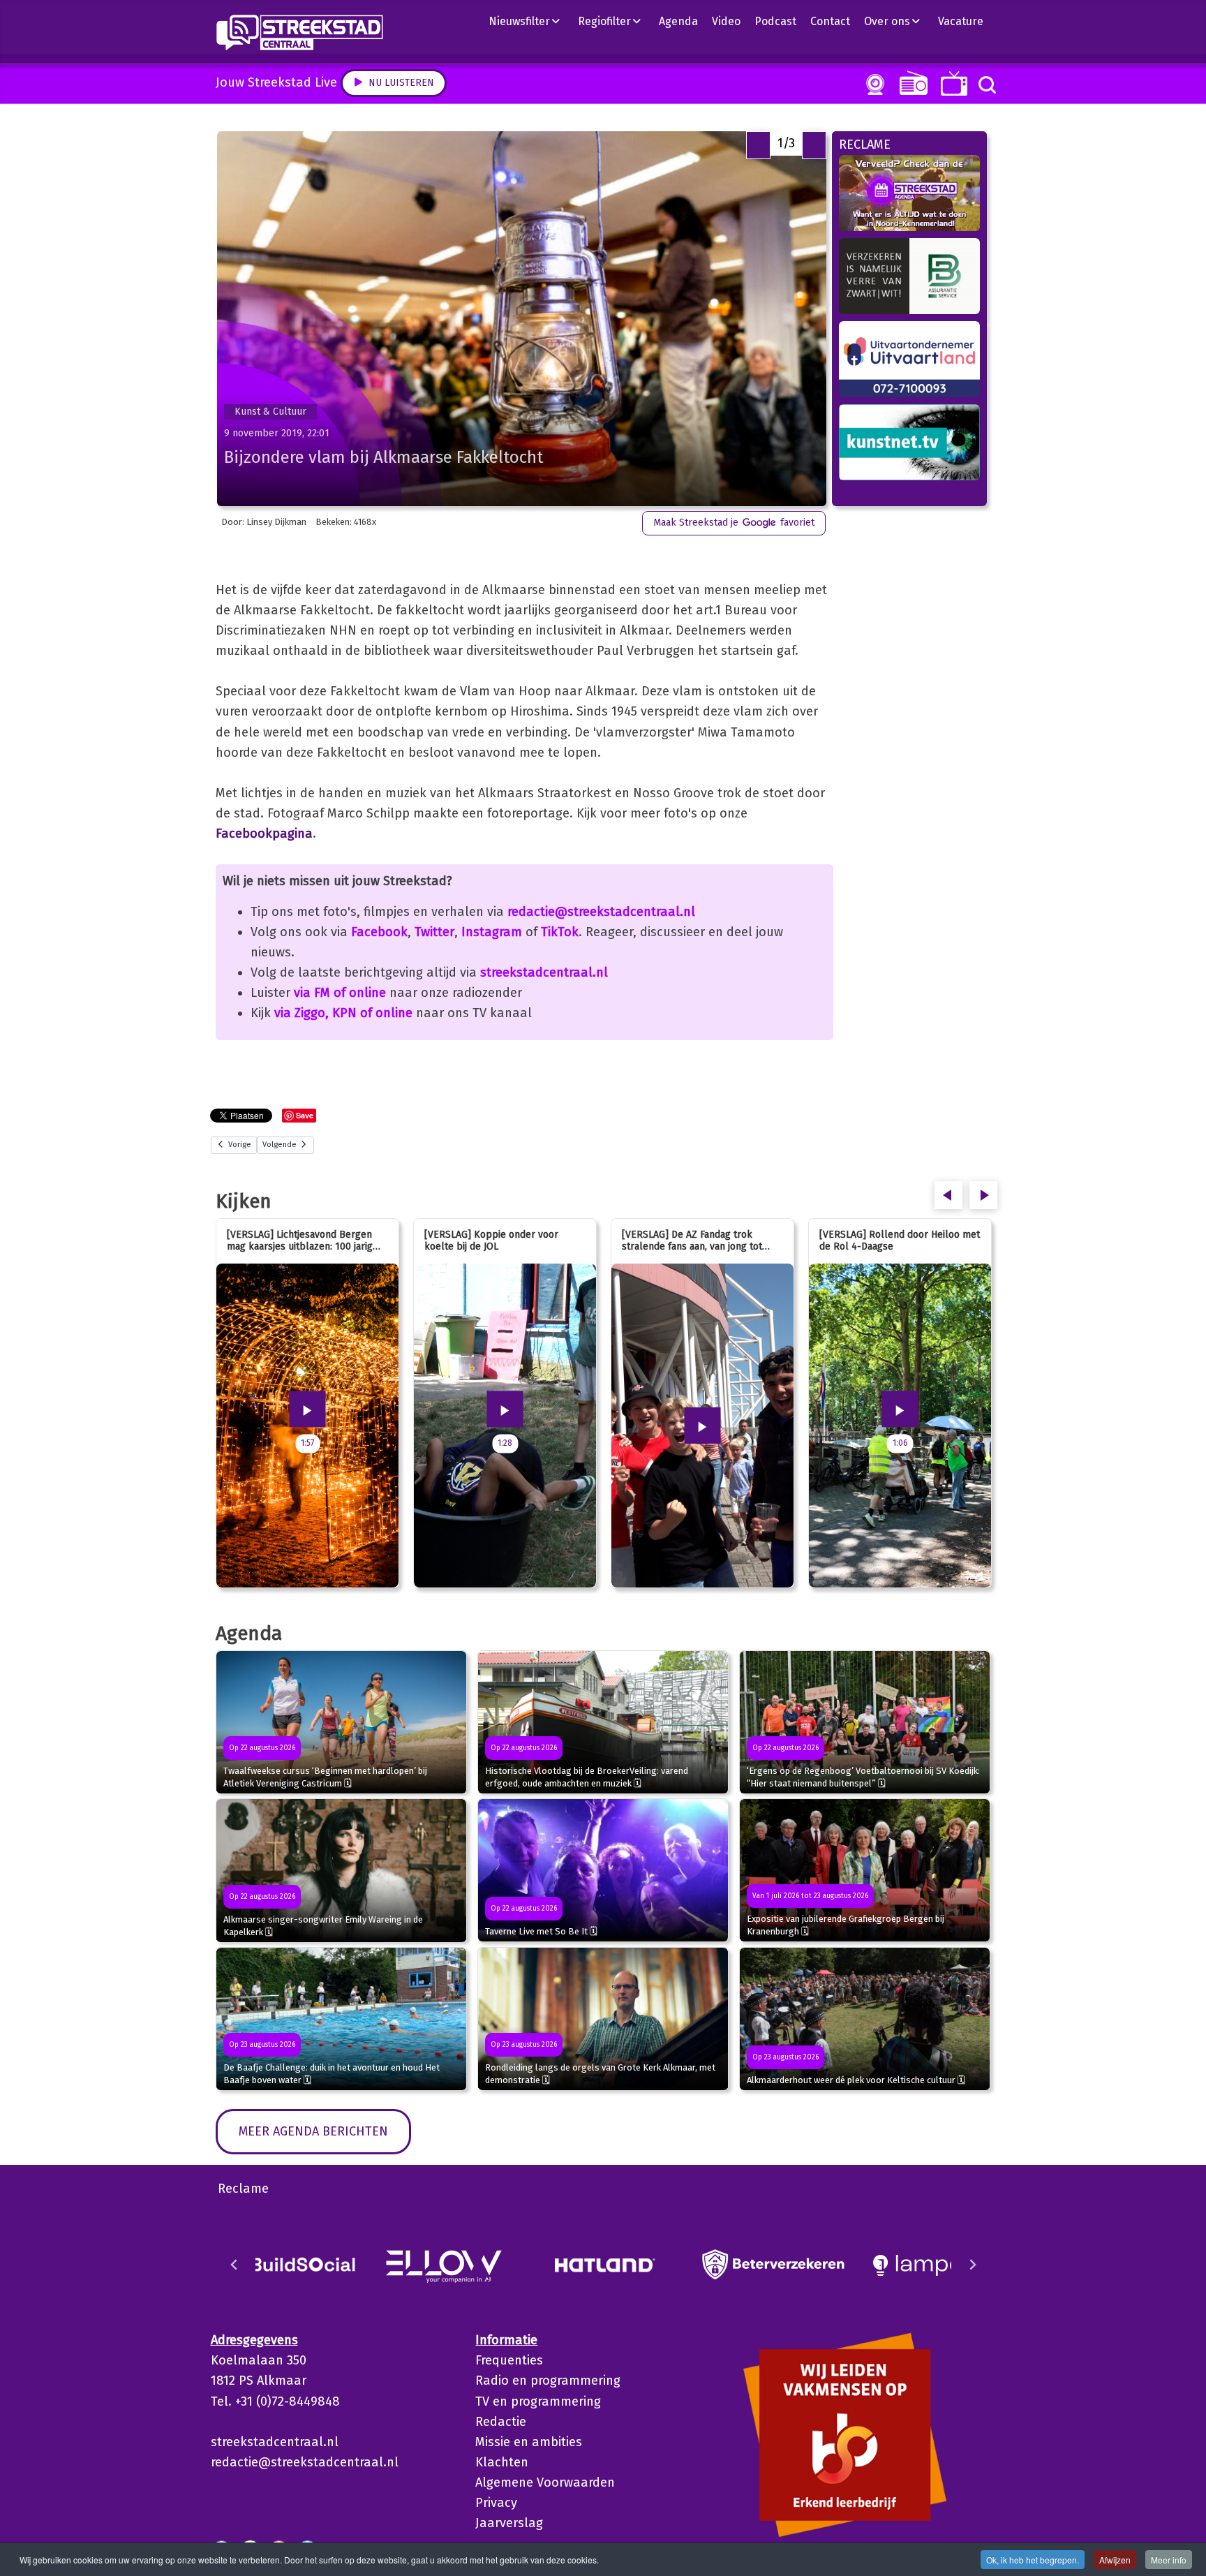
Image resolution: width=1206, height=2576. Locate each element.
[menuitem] (530, 21)
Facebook (379, 932)
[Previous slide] (234, 2265)
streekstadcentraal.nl (544, 972)
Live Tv (952, 83)
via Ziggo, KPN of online (343, 1013)
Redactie (501, 2422)
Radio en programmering (548, 2381)
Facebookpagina (264, 834)
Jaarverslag (509, 2523)
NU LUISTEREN (910, 83)
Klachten (502, 2462)
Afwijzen (1115, 2560)
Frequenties (509, 2360)
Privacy (496, 2503)
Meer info (1169, 2560)
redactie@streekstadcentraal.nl (601, 912)
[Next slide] (972, 2265)
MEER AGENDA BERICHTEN (313, 2131)
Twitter (434, 932)
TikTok (560, 932)
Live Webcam (872, 84)
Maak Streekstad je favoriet (734, 523)
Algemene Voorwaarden (545, 2482)
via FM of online (340, 993)
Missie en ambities (529, 2442)
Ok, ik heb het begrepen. (1033, 2560)
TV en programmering (538, 2401)
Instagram (492, 932)
